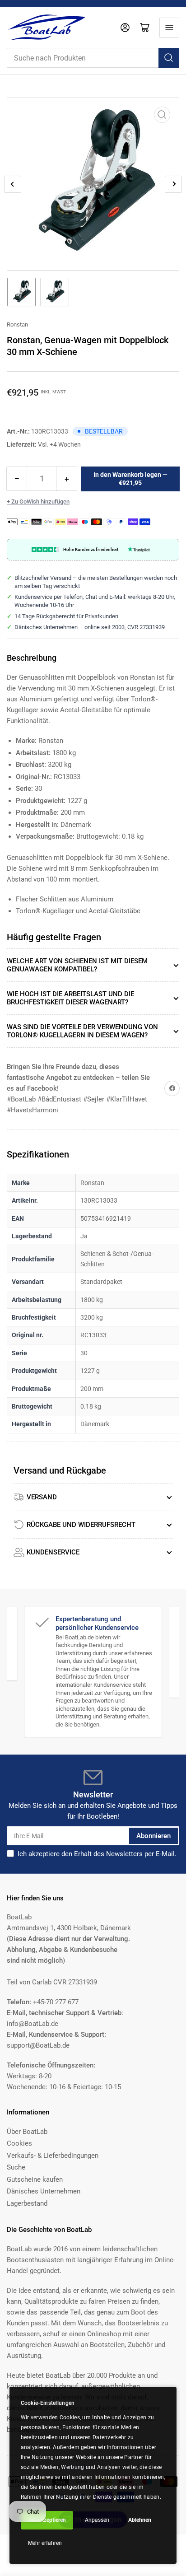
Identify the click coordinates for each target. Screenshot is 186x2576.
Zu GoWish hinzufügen (40, 502)
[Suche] (169, 58)
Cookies (19, 2143)
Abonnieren (153, 1836)
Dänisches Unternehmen (44, 2191)
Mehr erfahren (45, 2543)
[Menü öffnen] (169, 28)
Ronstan (17, 324)
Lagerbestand (27, 2203)
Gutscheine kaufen (35, 2179)
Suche (16, 2167)
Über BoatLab (27, 2132)
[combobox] (93, 58)
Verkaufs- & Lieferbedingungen (53, 2156)
